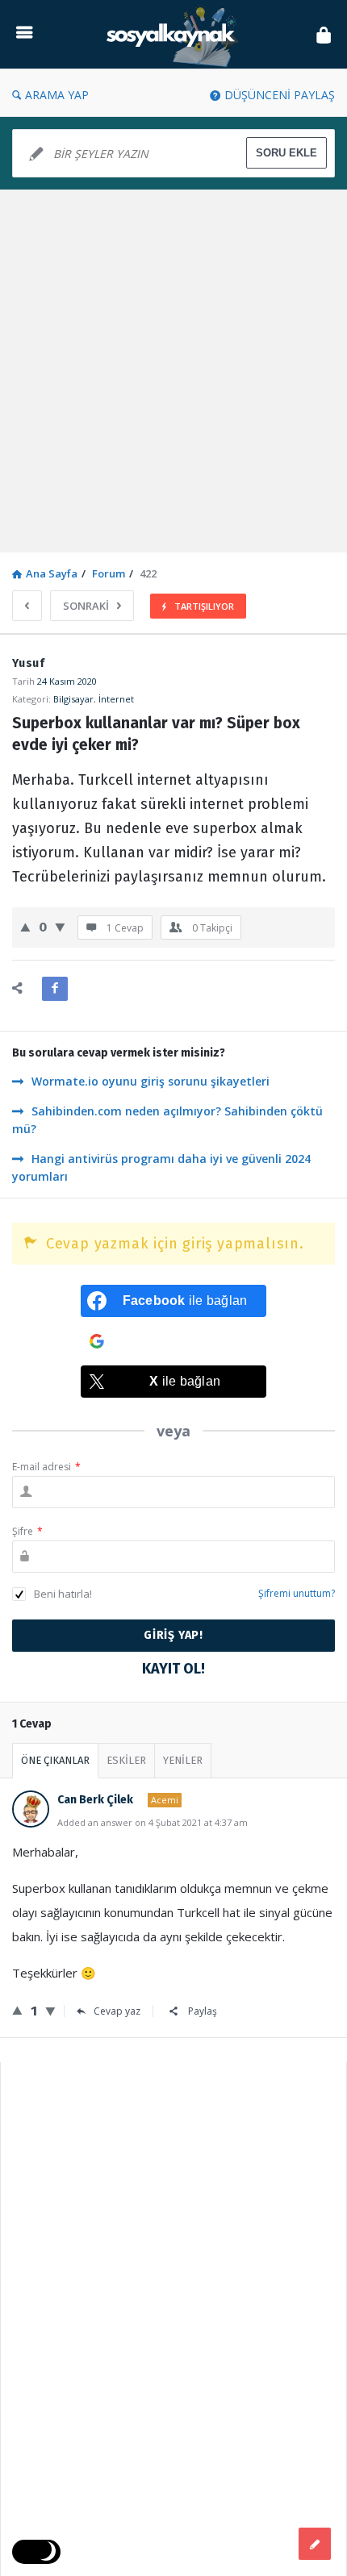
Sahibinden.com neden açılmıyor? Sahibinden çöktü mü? (167, 1120)
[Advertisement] (173, 371)
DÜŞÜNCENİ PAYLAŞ (280, 95)
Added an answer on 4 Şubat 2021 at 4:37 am (153, 1822)
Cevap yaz (117, 2011)
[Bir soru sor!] (315, 2544)
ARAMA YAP (57, 95)
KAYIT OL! (173, 1669)
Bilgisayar (73, 699)
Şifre (27, 1531)
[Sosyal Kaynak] (174, 34)
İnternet (116, 699)
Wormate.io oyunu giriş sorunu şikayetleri (151, 1081)
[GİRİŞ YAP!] (324, 34)
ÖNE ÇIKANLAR (55, 1760)
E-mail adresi (46, 1467)
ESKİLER (126, 1760)
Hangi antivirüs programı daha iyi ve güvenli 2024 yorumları (161, 1167)
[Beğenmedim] (60, 927)
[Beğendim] (25, 927)
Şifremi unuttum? (297, 1593)
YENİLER (183, 1760)
